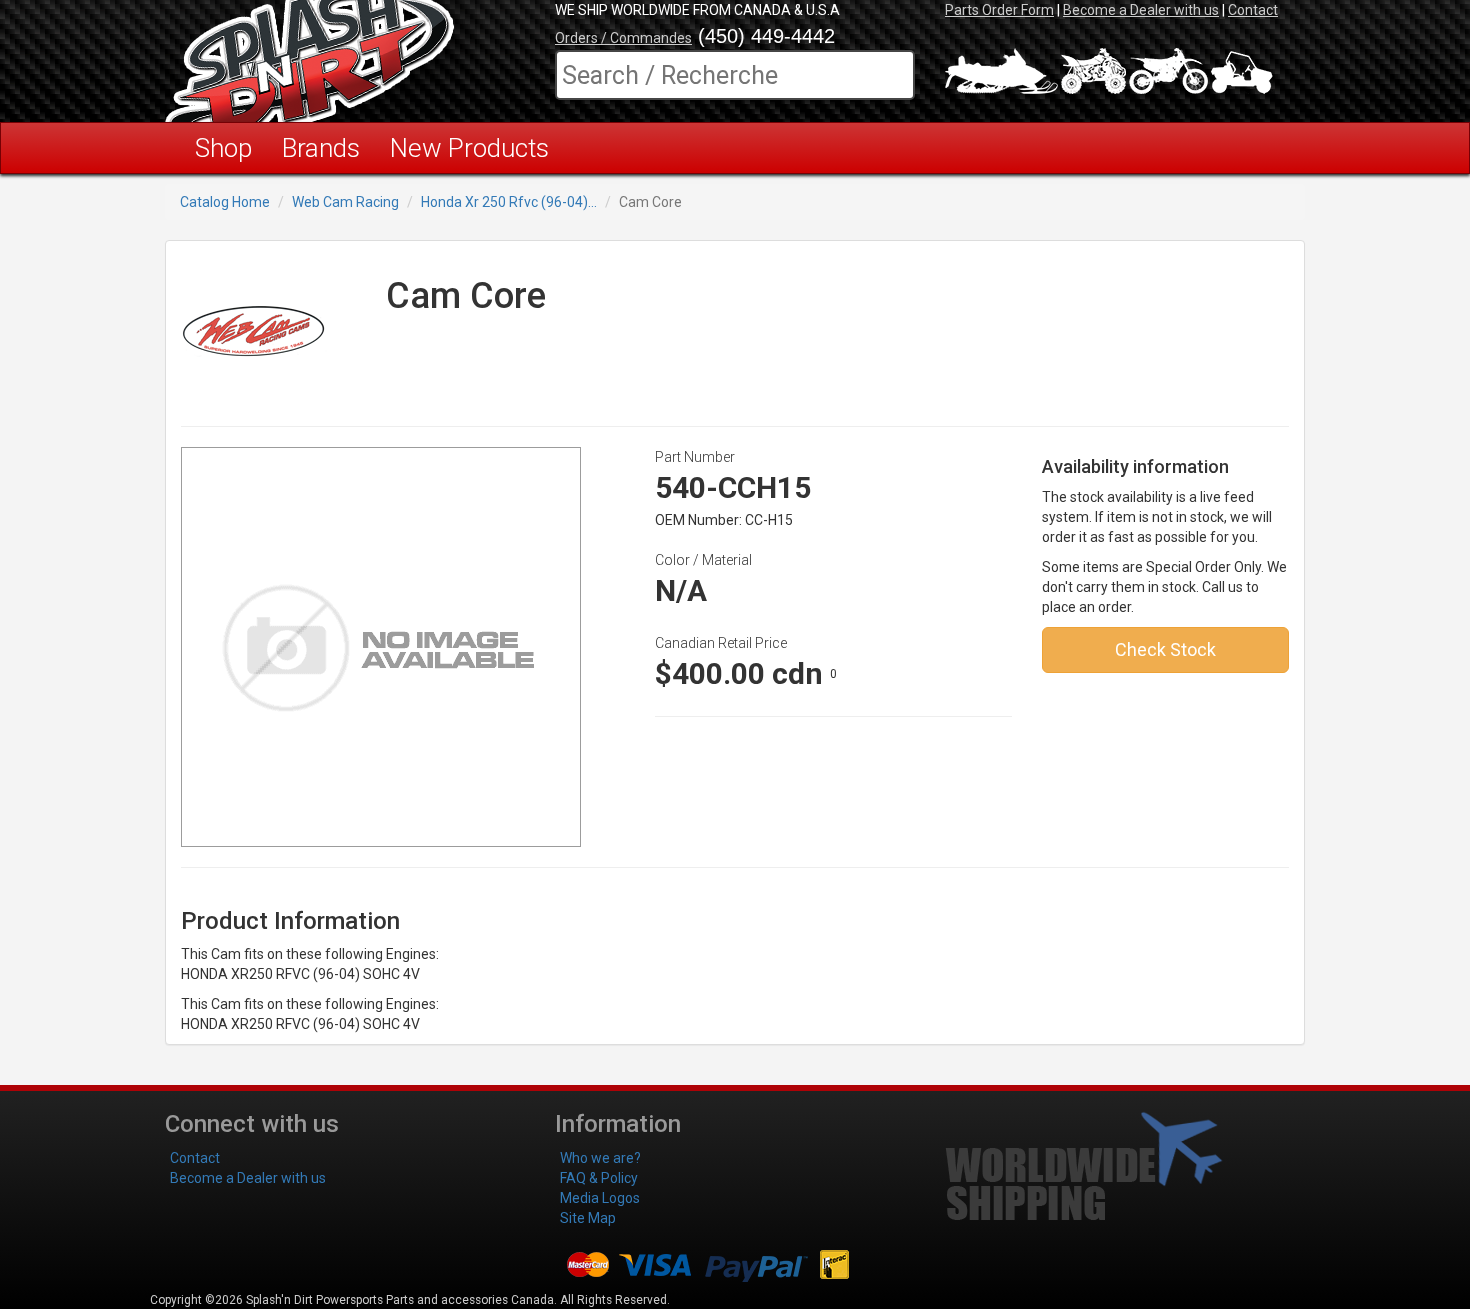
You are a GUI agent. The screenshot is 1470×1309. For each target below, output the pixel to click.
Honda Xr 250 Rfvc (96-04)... (509, 202)
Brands (321, 148)
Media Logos (600, 1198)
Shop (223, 148)
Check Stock (1165, 649)
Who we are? (600, 1158)
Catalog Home (225, 202)
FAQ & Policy (599, 1178)
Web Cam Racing (345, 202)
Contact (1253, 10)
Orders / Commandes (623, 38)
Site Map (588, 1218)
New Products (469, 148)
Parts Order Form (999, 10)
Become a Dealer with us (1141, 10)
